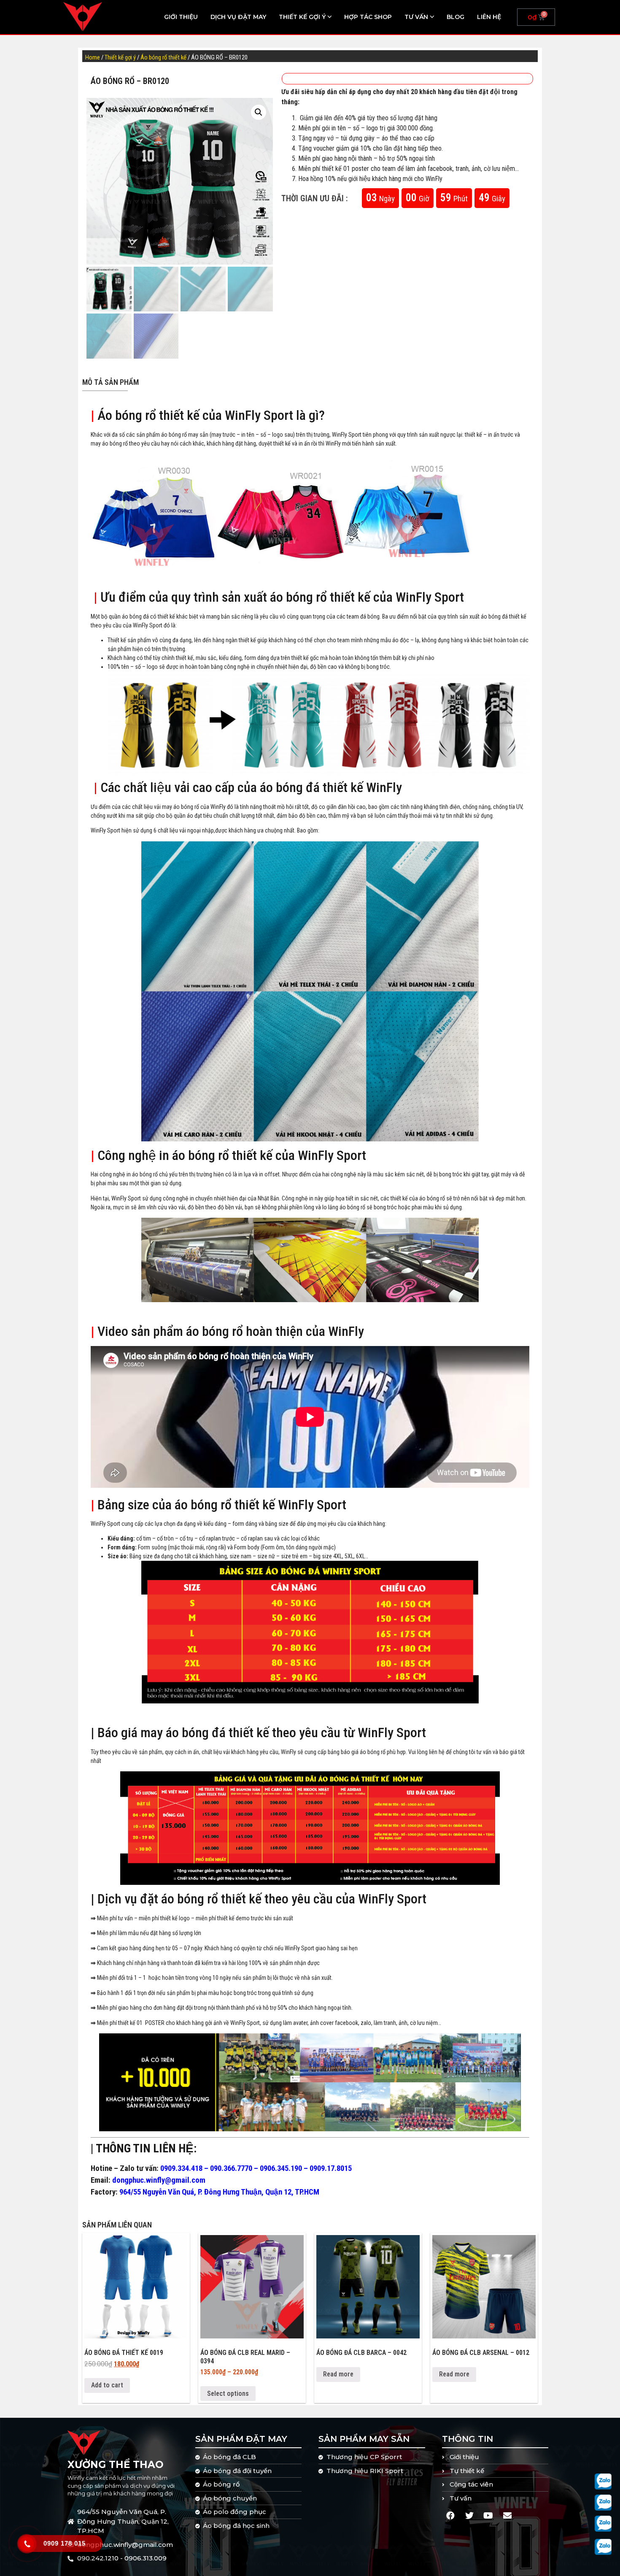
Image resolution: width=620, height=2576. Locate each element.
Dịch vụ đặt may (238, 17)
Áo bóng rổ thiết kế (163, 57)
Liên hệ (489, 17)
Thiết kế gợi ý (302, 17)
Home (93, 57)
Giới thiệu (181, 17)
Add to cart (107, 2385)
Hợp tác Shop (368, 17)
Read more (338, 2374)
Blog (456, 17)
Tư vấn (416, 17)
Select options (228, 2394)
